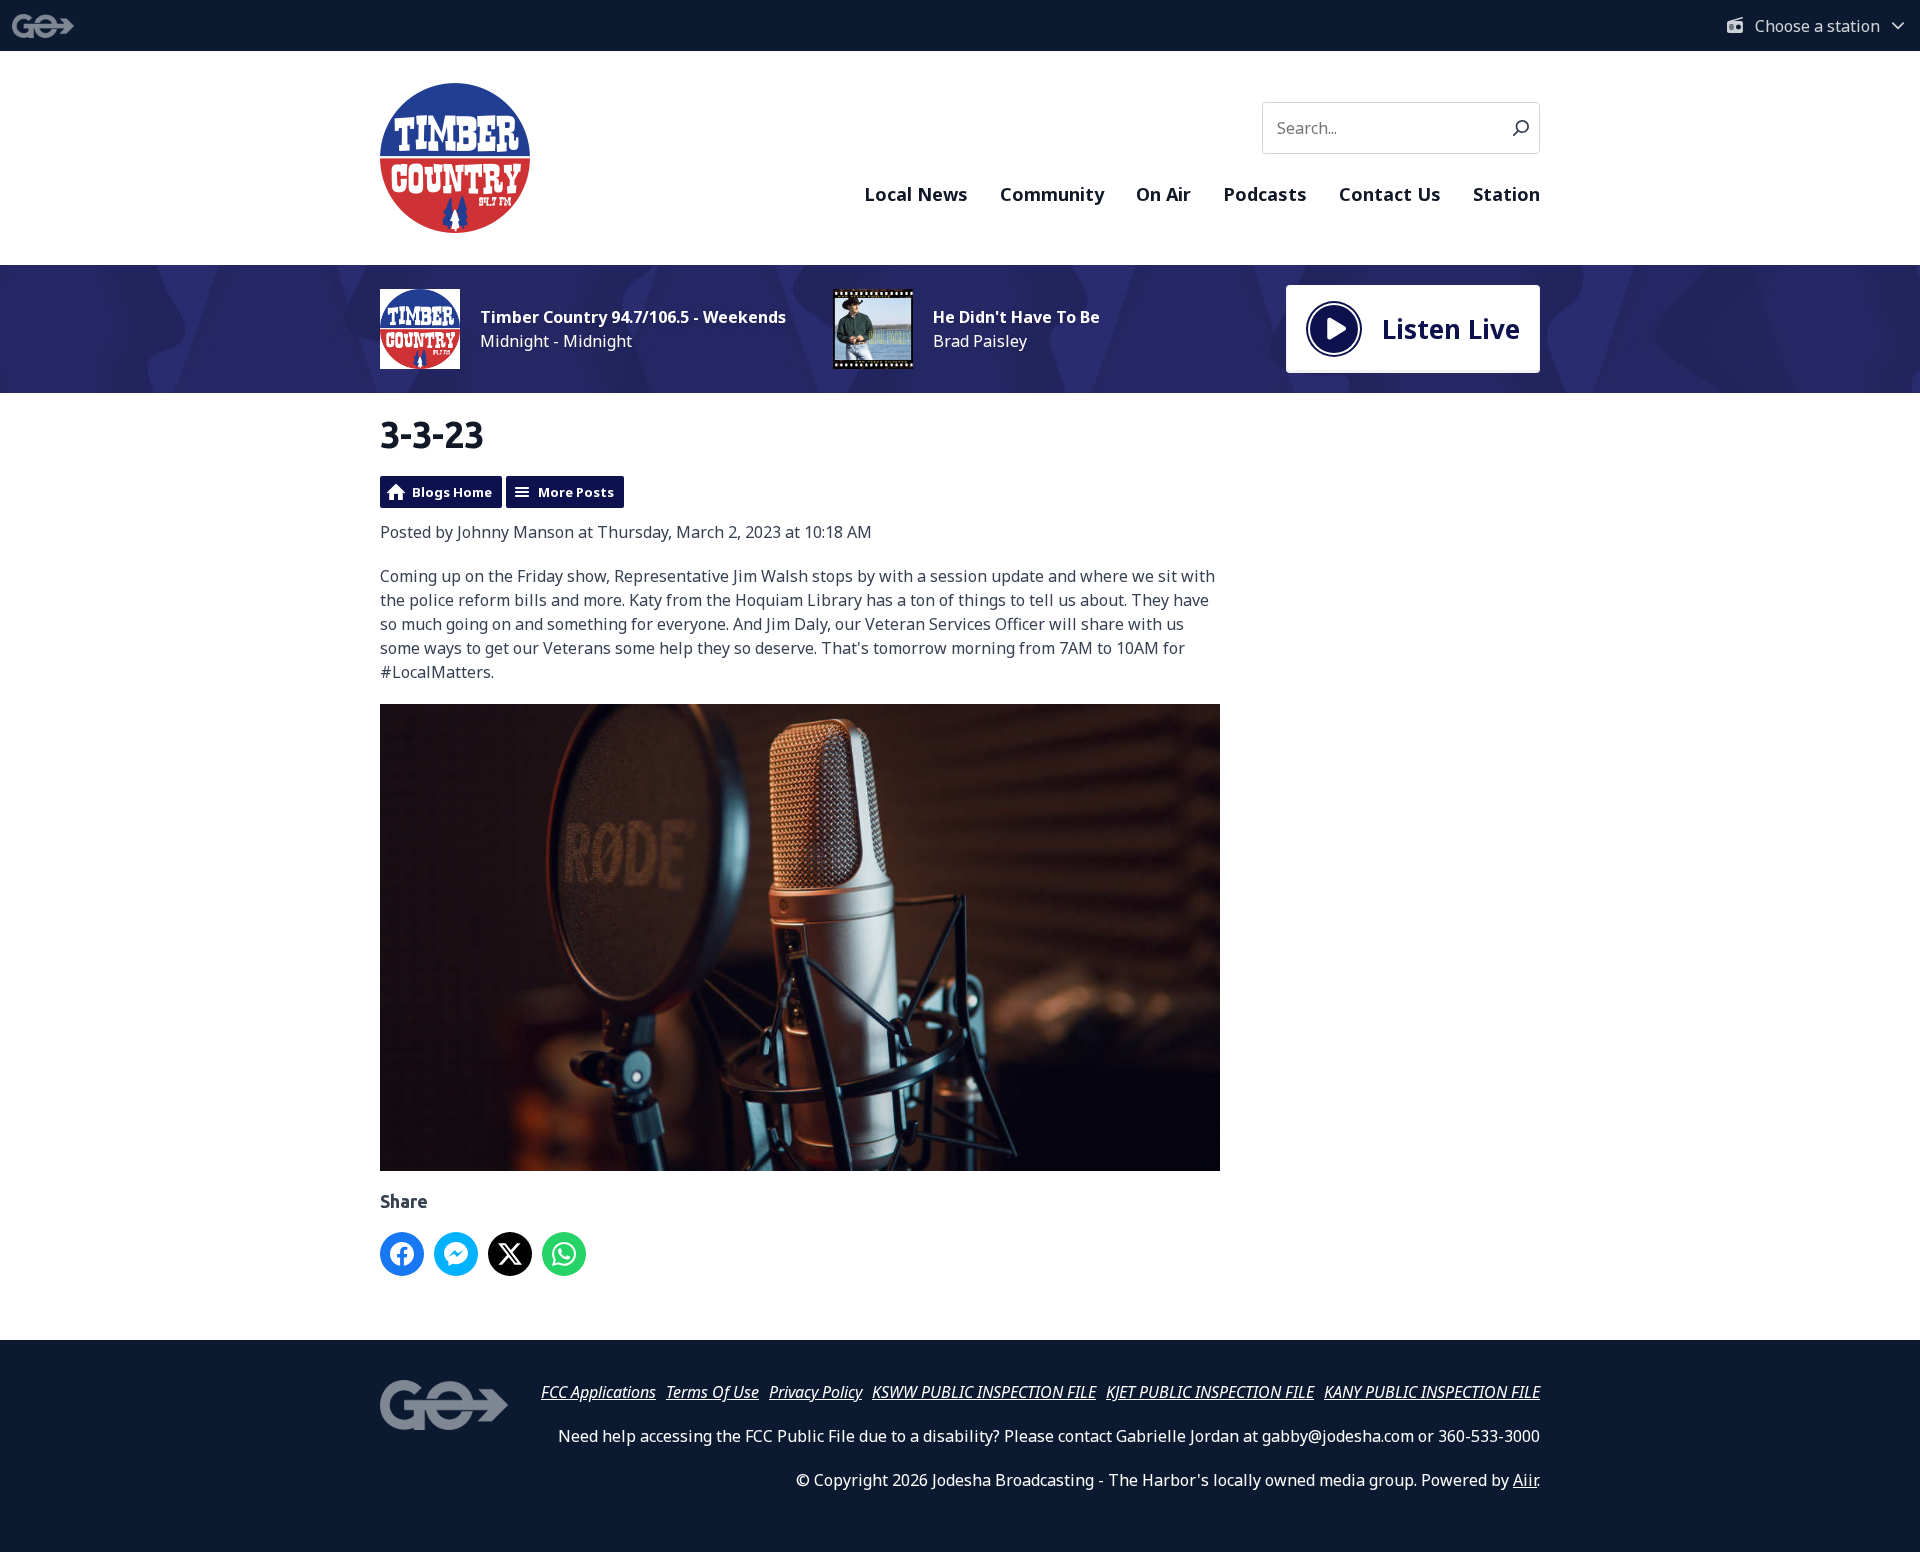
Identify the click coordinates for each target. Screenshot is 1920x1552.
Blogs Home (452, 492)
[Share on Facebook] (402, 1254)
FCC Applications (598, 1392)
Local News (916, 194)
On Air (1163, 194)
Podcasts (1265, 194)
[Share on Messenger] (456, 1254)
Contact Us (1390, 194)
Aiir (1525, 1480)
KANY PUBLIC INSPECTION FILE (1432, 1392)
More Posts (576, 492)
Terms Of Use (712, 1392)
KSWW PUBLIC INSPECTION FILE (984, 1392)
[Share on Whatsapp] (564, 1254)
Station (1506, 194)
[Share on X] (510, 1254)
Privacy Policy (815, 1392)
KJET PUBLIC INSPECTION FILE (1210, 1392)
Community (1052, 194)
